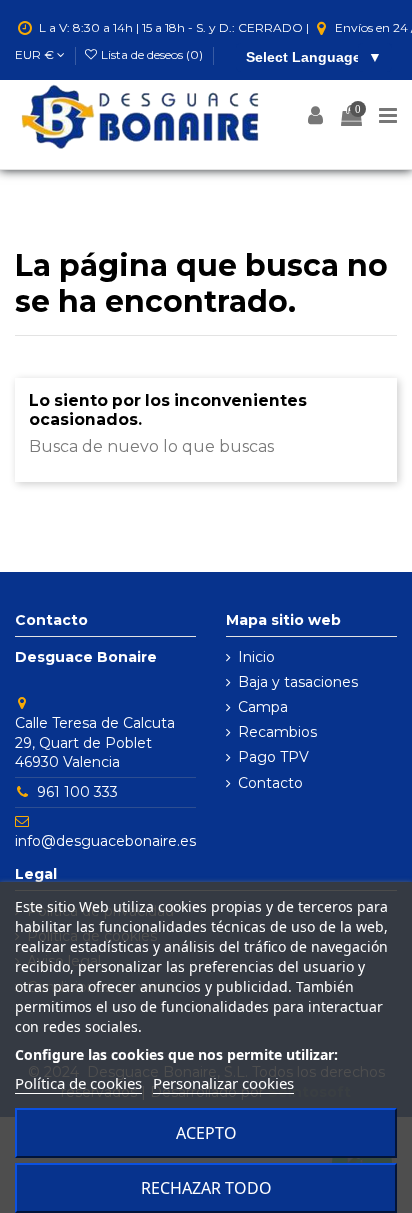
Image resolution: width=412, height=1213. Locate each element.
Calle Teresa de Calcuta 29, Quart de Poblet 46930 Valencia (95, 742)
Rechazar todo (206, 1188)
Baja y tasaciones (298, 682)
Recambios (277, 732)
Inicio (256, 657)
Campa (263, 707)
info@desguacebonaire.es (105, 841)
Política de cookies (78, 1083)
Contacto (270, 783)
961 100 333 (77, 792)
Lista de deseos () (152, 54)
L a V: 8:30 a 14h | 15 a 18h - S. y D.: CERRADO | (174, 27)
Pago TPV (273, 757)
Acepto (206, 1133)
